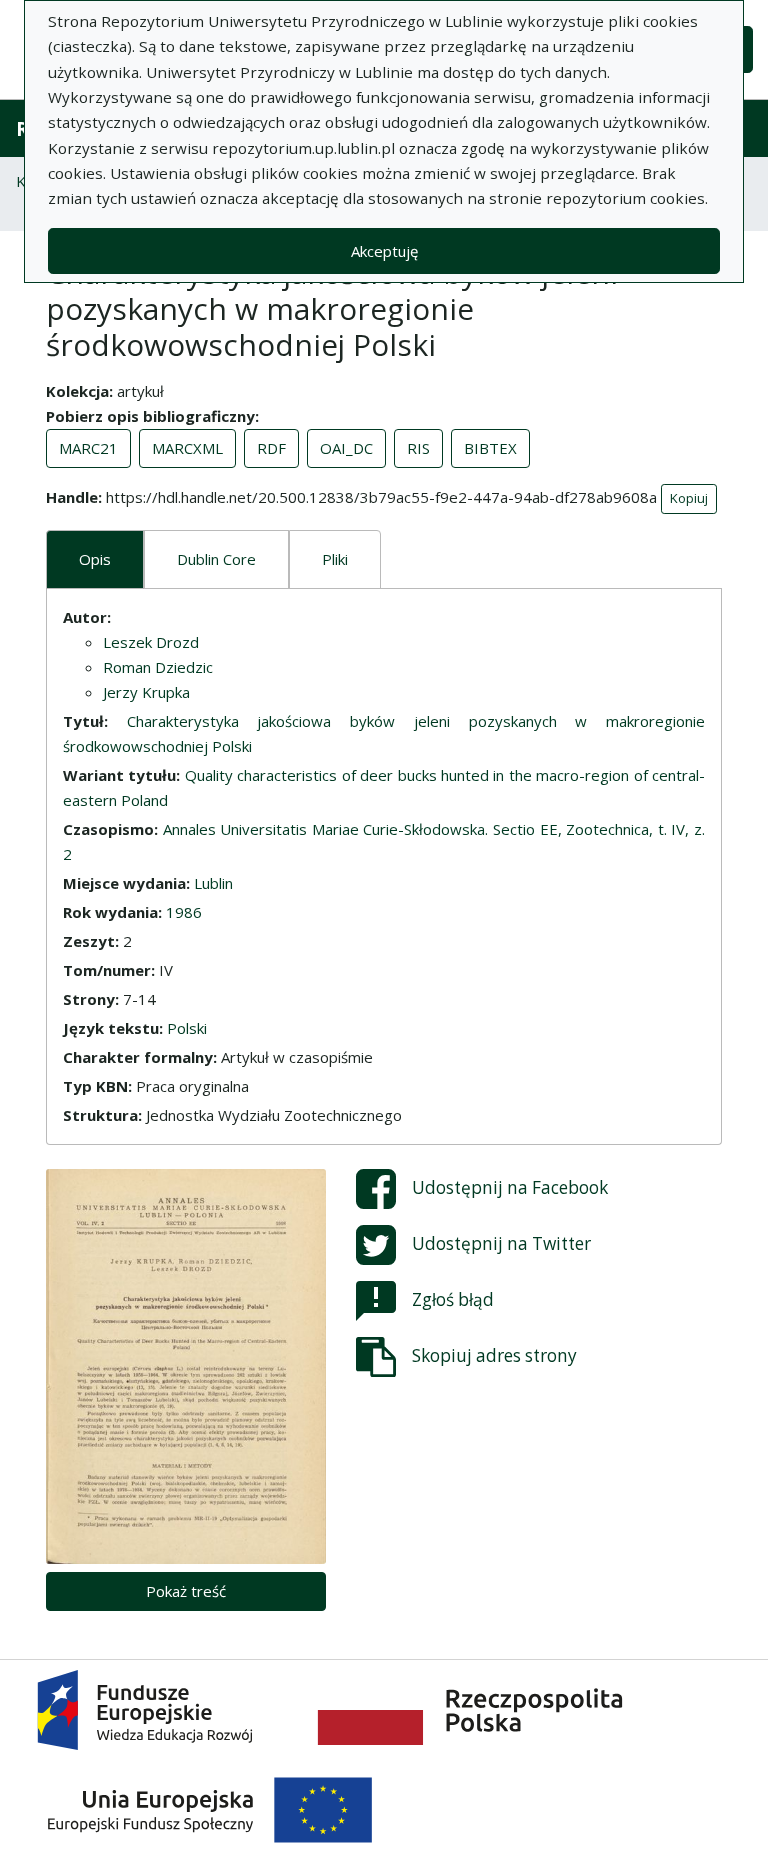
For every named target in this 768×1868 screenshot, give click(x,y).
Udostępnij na (510, 1186)
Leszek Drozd (151, 642)
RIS (418, 448)
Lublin (213, 883)
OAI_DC (346, 448)
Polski (187, 1028)
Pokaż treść (186, 1591)
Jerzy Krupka (146, 692)
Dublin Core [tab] (216, 559)
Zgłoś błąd (453, 1298)
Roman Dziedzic (158, 667)
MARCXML (187, 448)
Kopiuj (689, 498)
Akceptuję (384, 251)
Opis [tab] (95, 559)
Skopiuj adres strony (494, 1354)
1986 (184, 912)
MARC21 (88, 448)
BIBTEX (490, 448)
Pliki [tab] (335, 559)
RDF (271, 448)
